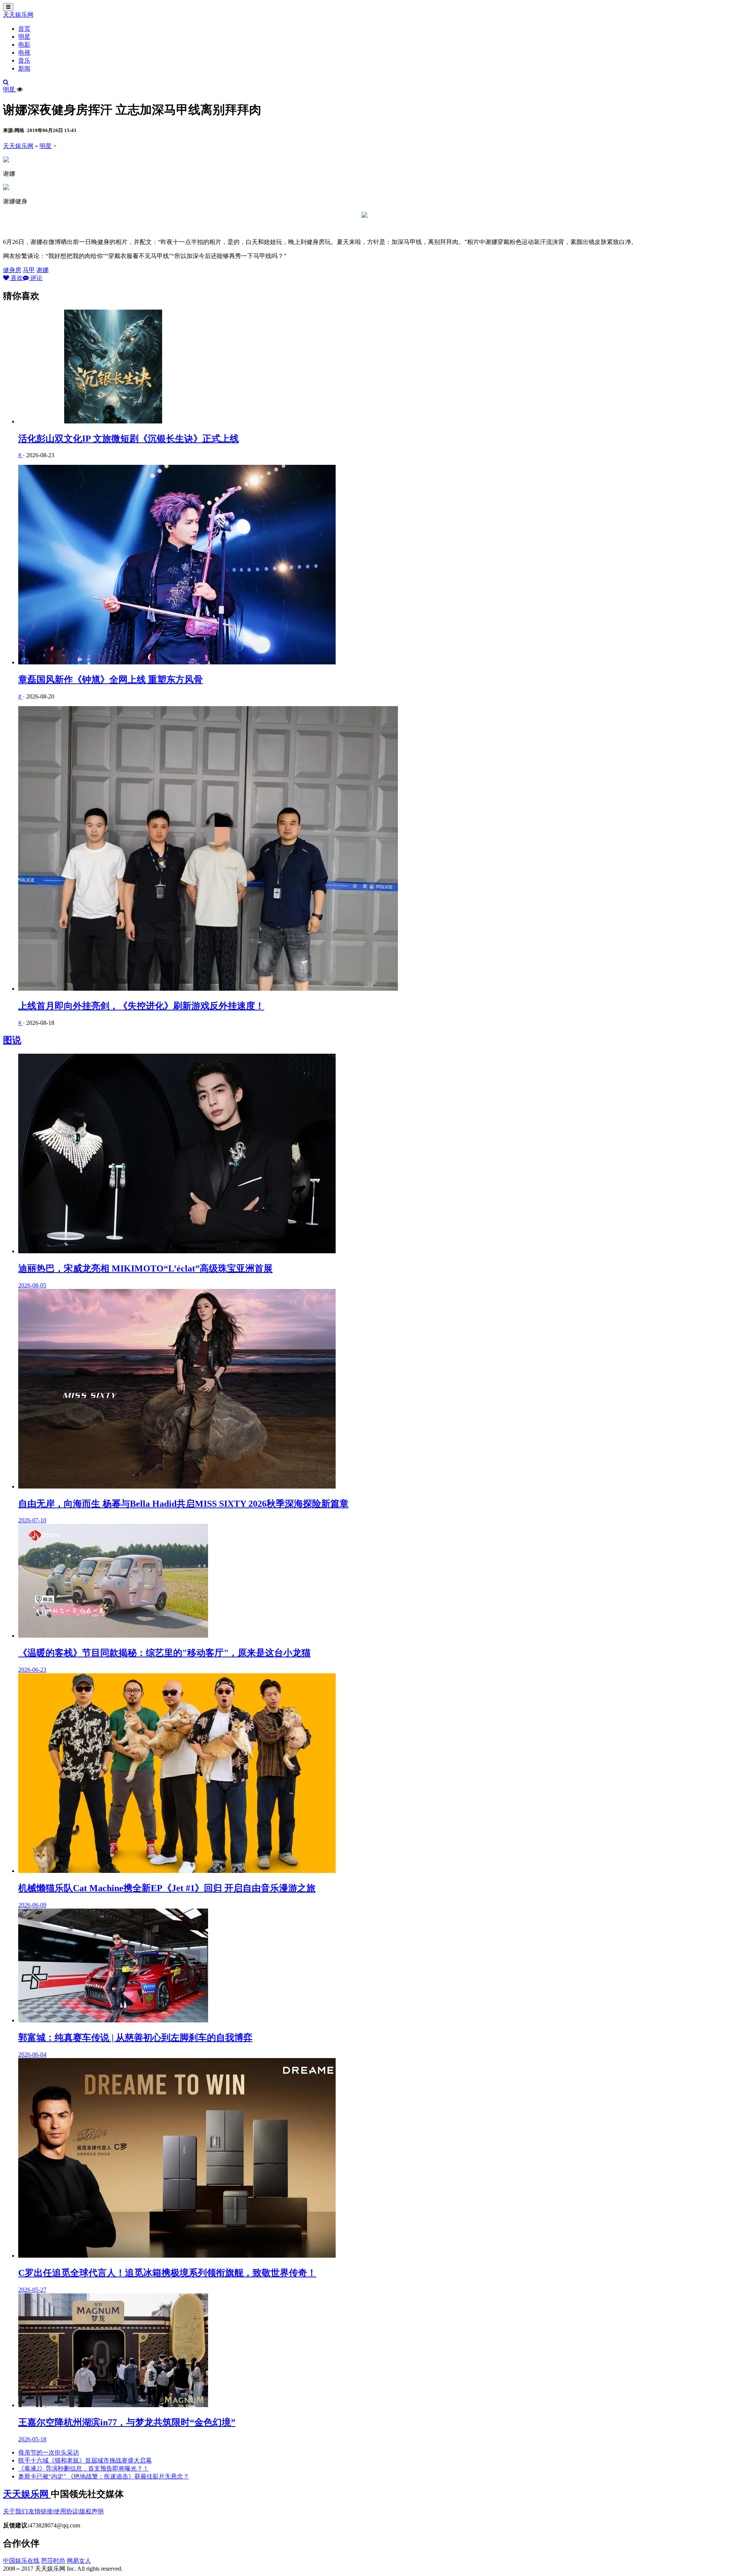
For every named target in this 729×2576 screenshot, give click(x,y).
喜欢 (16, 278)
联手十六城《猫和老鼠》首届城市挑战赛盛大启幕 (85, 2460)
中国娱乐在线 (21, 2561)
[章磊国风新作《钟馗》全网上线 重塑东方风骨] (372, 565)
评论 (36, 278)
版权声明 (92, 2511)
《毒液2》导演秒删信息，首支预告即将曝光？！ (84, 2468)
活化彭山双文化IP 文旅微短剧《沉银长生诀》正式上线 (129, 439)
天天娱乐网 (18, 15)
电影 (24, 45)
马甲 (29, 270)
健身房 (12, 270)
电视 (24, 53)
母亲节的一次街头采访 (49, 2452)
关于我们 (15, 2511)
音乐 (24, 61)
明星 (24, 37)
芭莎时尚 (53, 2561)
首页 (24, 29)
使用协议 (66, 2511)
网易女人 (79, 2561)
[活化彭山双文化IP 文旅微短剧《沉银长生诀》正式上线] (372, 367)
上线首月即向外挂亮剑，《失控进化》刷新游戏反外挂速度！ (141, 1006)
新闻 (24, 68)
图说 (12, 1040)
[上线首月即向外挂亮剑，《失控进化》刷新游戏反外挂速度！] (372, 849)
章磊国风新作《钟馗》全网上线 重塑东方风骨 (110, 680)
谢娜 (43, 270)
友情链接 (41, 2511)
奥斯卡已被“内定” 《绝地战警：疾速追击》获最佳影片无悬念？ (104, 2476)
